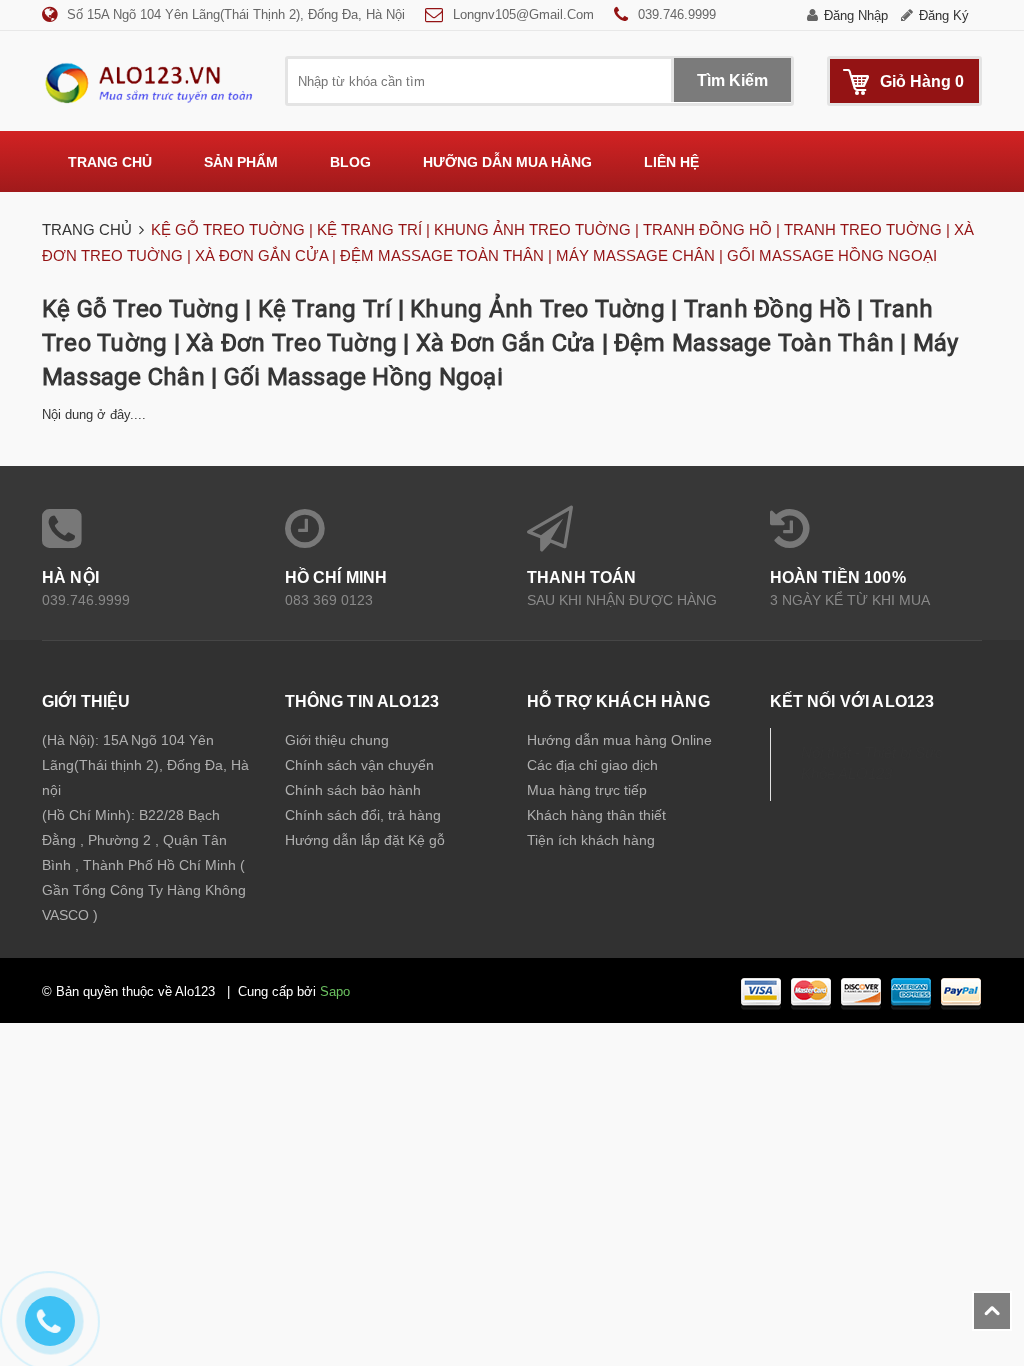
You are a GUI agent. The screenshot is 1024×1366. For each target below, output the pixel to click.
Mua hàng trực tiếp (587, 790)
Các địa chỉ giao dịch (592, 765)
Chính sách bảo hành (353, 790)
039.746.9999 (677, 14)
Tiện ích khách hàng (591, 840)
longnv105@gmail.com (523, 14)
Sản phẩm (241, 162)
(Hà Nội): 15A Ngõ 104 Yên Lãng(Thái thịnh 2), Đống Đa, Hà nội (145, 765)
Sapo (335, 991)
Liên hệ (671, 162)
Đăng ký (944, 15)
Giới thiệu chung (337, 740)
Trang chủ (110, 162)
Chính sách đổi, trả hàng (363, 815)
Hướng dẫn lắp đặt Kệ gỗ (365, 840)
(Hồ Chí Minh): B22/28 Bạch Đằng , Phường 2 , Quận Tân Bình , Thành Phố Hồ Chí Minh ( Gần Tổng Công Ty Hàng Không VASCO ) (144, 865)
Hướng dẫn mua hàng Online (619, 740)
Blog (350, 162)
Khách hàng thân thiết (596, 815)
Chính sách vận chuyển (359, 765)
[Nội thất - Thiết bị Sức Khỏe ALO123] (148, 82)
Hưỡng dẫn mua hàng (507, 162)
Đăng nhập (856, 15)
